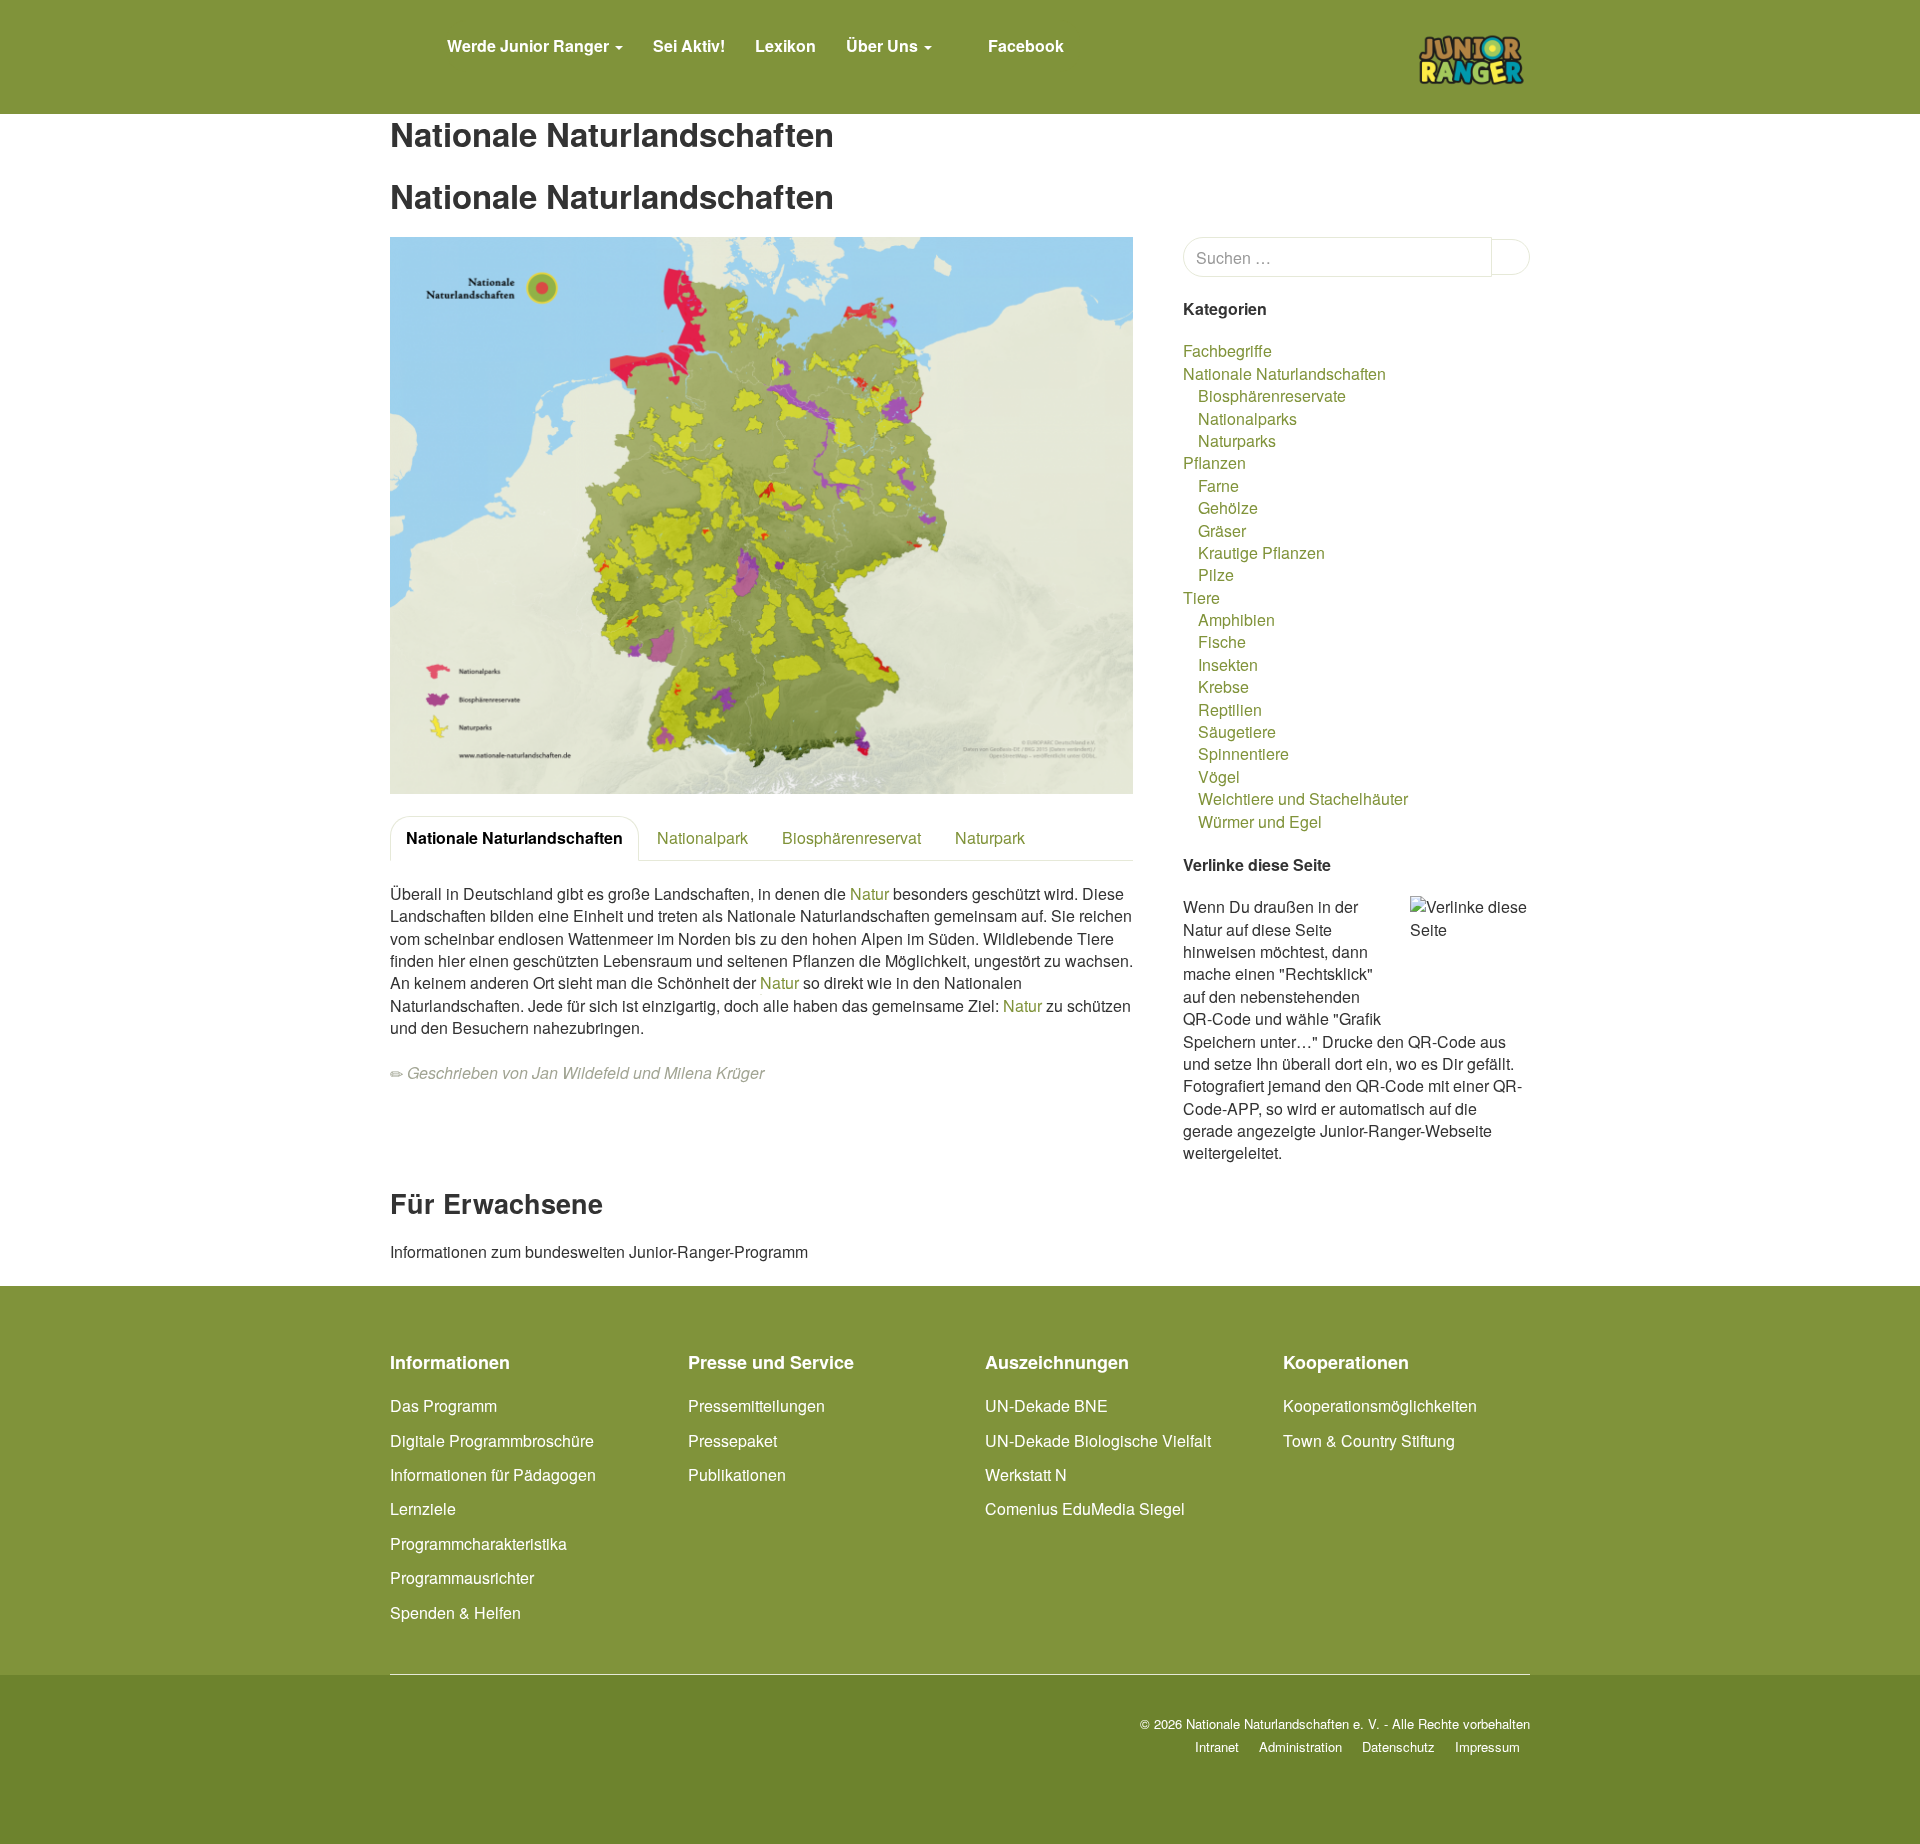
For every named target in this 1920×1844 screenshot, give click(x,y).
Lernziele (423, 1508)
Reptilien (1230, 709)
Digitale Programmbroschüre (492, 1440)
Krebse (1223, 686)
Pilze (1216, 574)
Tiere (1201, 597)
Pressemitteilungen (756, 1406)
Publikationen (737, 1474)
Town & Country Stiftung (1369, 1440)
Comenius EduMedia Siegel (1085, 1508)
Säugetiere (1237, 731)
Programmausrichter (462, 1577)
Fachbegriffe (1227, 350)
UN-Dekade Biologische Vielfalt (1098, 1440)
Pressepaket (732, 1440)
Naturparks (1237, 440)
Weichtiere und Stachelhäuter (1303, 798)
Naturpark (990, 837)
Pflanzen (1214, 462)
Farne (1218, 485)
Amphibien (1236, 619)
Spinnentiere (1243, 753)
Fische (1222, 641)
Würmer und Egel (1260, 821)
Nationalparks (1247, 418)
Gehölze (1228, 507)
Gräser (1222, 530)
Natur (869, 893)
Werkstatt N (1026, 1474)
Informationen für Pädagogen (493, 1474)
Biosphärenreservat (851, 837)
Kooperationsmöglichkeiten (1380, 1406)
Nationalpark (702, 837)
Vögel (1219, 776)
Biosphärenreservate (1272, 395)
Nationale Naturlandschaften (514, 837)
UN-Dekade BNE (1046, 1406)
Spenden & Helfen (455, 1612)
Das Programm (443, 1406)
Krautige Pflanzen (1261, 552)
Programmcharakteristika (478, 1543)
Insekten (1228, 664)
